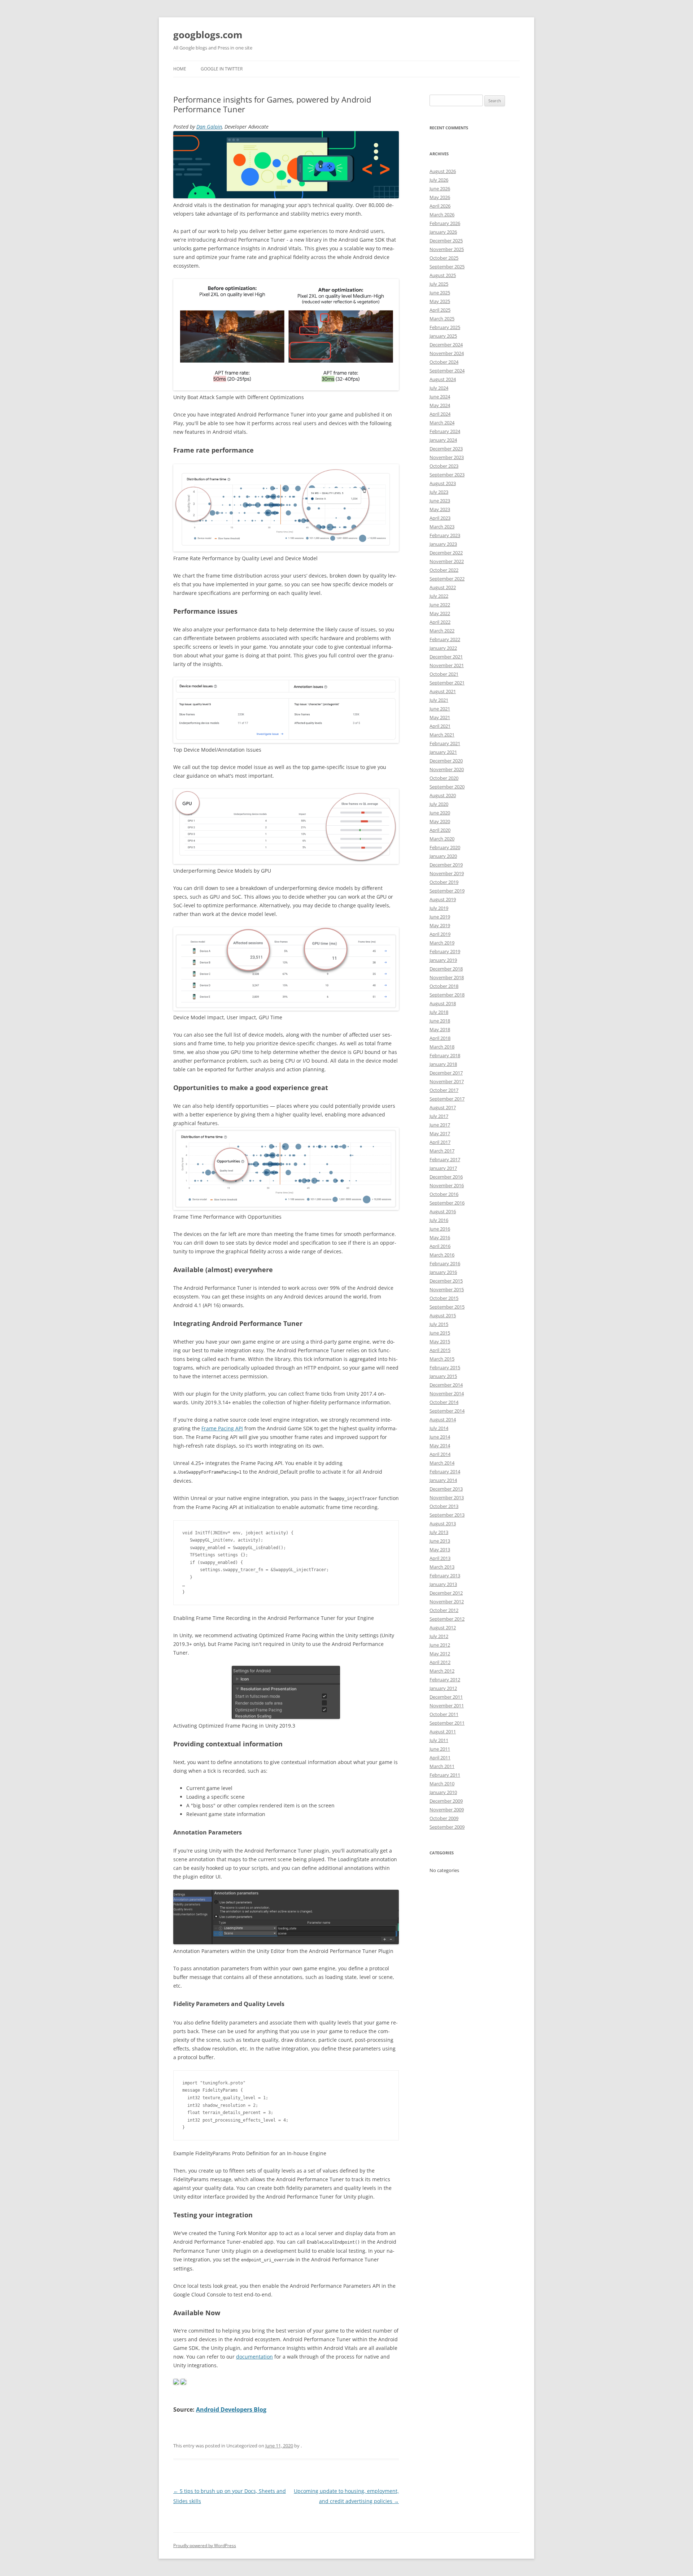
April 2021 (440, 726)
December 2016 (446, 1177)
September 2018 (447, 995)
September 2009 (447, 1827)
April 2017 (440, 1142)
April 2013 (440, 1558)
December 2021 (446, 657)
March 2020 (442, 839)
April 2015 (440, 1350)
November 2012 (447, 1602)
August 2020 (443, 795)
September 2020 (447, 787)
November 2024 (447, 353)
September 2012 (447, 1619)
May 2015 (440, 1341)
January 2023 (443, 544)
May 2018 (440, 1029)
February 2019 (445, 951)
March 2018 (442, 1047)
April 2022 (440, 622)
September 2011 (447, 1723)
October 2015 (444, 1298)
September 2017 (447, 1099)
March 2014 (442, 1463)
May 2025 (440, 301)
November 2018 (447, 977)
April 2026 (440, 206)
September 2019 (447, 891)
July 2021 (439, 700)
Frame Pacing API (222, 1428)
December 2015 (446, 1281)
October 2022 (444, 570)
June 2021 (440, 709)
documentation (254, 2357)
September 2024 (447, 371)
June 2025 (440, 293)
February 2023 (445, 535)
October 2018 (444, 986)
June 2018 (440, 1021)
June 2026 (440, 189)
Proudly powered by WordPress (205, 2545)
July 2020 (439, 804)
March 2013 (442, 1567)
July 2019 (439, 908)
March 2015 (442, 1359)
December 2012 (446, 1593)
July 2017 (439, 1116)
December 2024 (446, 345)
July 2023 (439, 492)
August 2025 (443, 275)
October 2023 (444, 466)
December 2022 (446, 553)
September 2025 (447, 267)
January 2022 (443, 648)
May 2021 (440, 717)
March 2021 (442, 735)
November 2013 (447, 1497)
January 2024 (443, 440)
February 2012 (445, 1680)
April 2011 (440, 1758)
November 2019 (447, 873)
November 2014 (447, 1393)
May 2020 (440, 821)
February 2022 (445, 639)
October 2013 (444, 1506)
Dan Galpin (209, 127)
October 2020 (444, 778)
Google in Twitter (222, 69)
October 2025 (444, 258)
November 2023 (447, 457)
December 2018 (446, 969)
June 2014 (440, 1437)
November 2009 (447, 1810)
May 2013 (440, 1550)
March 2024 (442, 423)
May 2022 (440, 613)
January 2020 (443, 856)
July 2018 (439, 1012)
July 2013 (439, 1532)
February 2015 (445, 1367)
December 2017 (446, 1073)
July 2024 (439, 388)
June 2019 (440, 917)
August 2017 (443, 1107)
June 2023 (440, 501)
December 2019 (446, 865)
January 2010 (443, 1792)
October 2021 (444, 674)
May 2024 (440, 405)
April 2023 (440, 518)
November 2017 (447, 1081)
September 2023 (447, 475)
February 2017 (445, 1159)
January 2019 (443, 960)
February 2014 (445, 1471)
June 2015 (440, 1333)
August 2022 (443, 587)
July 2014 (439, 1428)
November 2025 (447, 249)
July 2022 (439, 596)
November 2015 (447, 1289)
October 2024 (444, 362)
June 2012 (440, 1645)
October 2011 (444, 1714)
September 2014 (447, 1411)
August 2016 (443, 1211)
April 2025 (440, 310)
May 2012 (440, 1654)
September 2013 (447, 1515)
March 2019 (442, 943)
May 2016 (440, 1237)
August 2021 (443, 691)
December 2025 (446, 241)
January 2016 (443, 1272)
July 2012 (439, 1636)
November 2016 (447, 1185)
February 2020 (445, 847)
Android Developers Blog (231, 2409)
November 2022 (447, 561)
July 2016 (439, 1220)
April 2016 (440, 1246)
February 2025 (445, 327)
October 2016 (444, 1194)
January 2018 (443, 1064)
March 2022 (442, 631)
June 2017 (440, 1125)
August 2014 (443, 1419)
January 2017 (443, 1168)
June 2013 (440, 1541)
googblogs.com (208, 35)
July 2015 (439, 1324)
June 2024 (440, 397)
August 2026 (443, 171)
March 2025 (442, 319)
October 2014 (444, 1402)
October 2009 (444, 1818)
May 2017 (440, 1133)
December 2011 (446, 1697)
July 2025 (439, 284)
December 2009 (446, 1801)
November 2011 (447, 1706)
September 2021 (447, 683)
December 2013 (446, 1489)
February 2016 (445, 1263)
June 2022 (440, 605)
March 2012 (442, 1671)
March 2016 (442, 1255)
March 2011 (442, 1766)
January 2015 (443, 1376)
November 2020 (447, 769)
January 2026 (443, 232)
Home (180, 69)
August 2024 (443, 379)
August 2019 (443, 899)
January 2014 (443, 1480)
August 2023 (443, 483)
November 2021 (447, 665)
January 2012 (443, 1688)
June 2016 (440, 1229)
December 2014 (446, 1385)
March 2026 (442, 215)
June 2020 (440, 813)
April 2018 (440, 1038)
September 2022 (447, 579)
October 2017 (444, 1090)
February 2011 (445, 1775)
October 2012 (444, 1610)
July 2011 (439, 1740)
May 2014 (440, 1445)
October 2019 (444, 882)
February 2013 (445, 1576)
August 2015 (443, 1315)
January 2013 (443, 1584)
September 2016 (447, 1203)
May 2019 (440, 925)
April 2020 (440, 830)
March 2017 (442, 1151)
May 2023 (440, 509)
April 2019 (440, 934)
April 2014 (440, 1454)
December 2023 (446, 449)
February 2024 (445, 431)
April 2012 (440, 1662)
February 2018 (445, 1055)
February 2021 (445, 743)
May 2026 (440, 197)
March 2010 (442, 1784)
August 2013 (443, 1523)
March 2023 (442, 527)
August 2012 (443, 1628)
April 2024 (440, 414)
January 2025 (443, 336)
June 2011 (440, 1749)
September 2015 (447, 1307)
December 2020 (446, 761)
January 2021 (443, 752)
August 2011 (443, 1732)
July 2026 (439, 180)
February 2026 (445, 223)
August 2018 (443, 1003)
